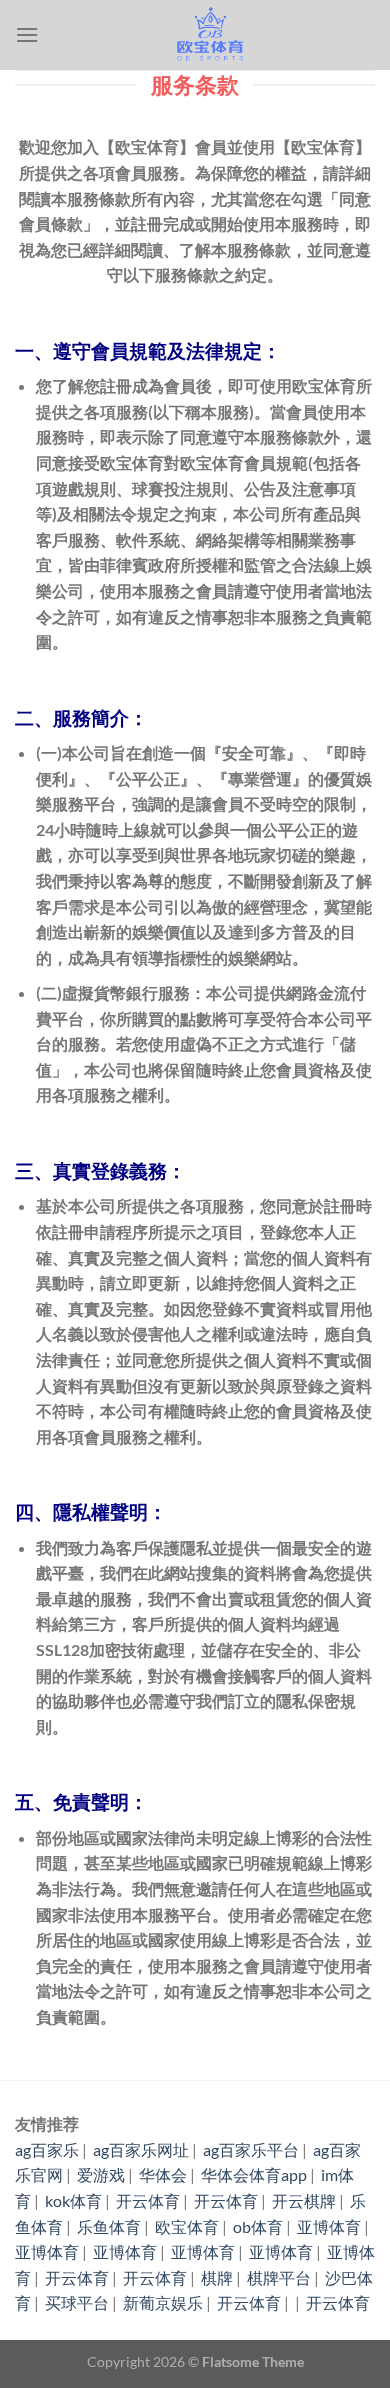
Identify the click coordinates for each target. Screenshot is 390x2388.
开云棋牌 (304, 2200)
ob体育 (258, 2226)
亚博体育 (329, 2226)
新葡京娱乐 (163, 2302)
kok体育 (73, 2200)
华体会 (163, 2174)
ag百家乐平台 (251, 2149)
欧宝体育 (187, 2226)
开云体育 (148, 2200)
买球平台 (77, 2302)
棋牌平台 (279, 2277)
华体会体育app (254, 2174)
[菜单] (27, 34)
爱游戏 (101, 2174)
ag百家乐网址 (141, 2149)
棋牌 (217, 2277)
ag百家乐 (47, 2149)
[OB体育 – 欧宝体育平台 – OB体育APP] (207, 35)
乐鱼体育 (109, 2226)
